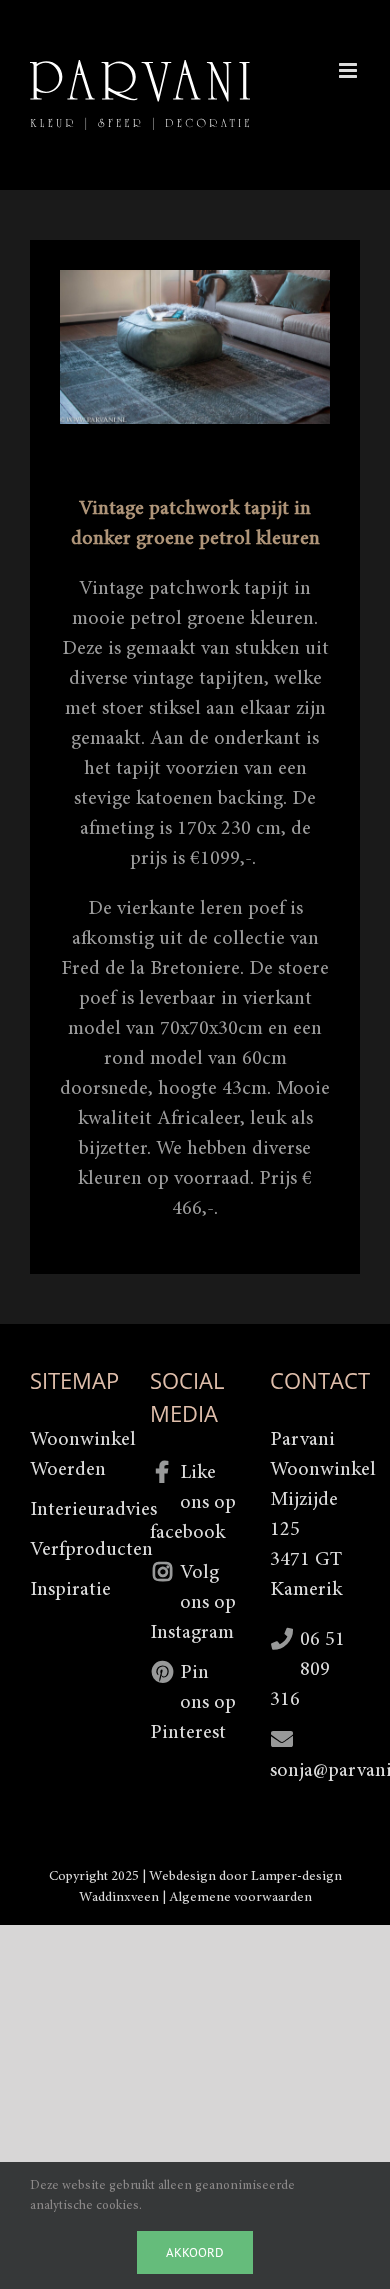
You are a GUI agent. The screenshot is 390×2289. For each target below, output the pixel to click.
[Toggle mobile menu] (349, 70)
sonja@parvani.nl (315, 1771)
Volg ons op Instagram (193, 1603)
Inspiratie (70, 1590)
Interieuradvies (75, 1510)
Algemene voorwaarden (240, 1898)
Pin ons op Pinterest (193, 1703)
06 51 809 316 (307, 1670)
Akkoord (195, 2252)
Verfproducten (75, 1550)
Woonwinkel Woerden (75, 1455)
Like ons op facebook (193, 1503)
